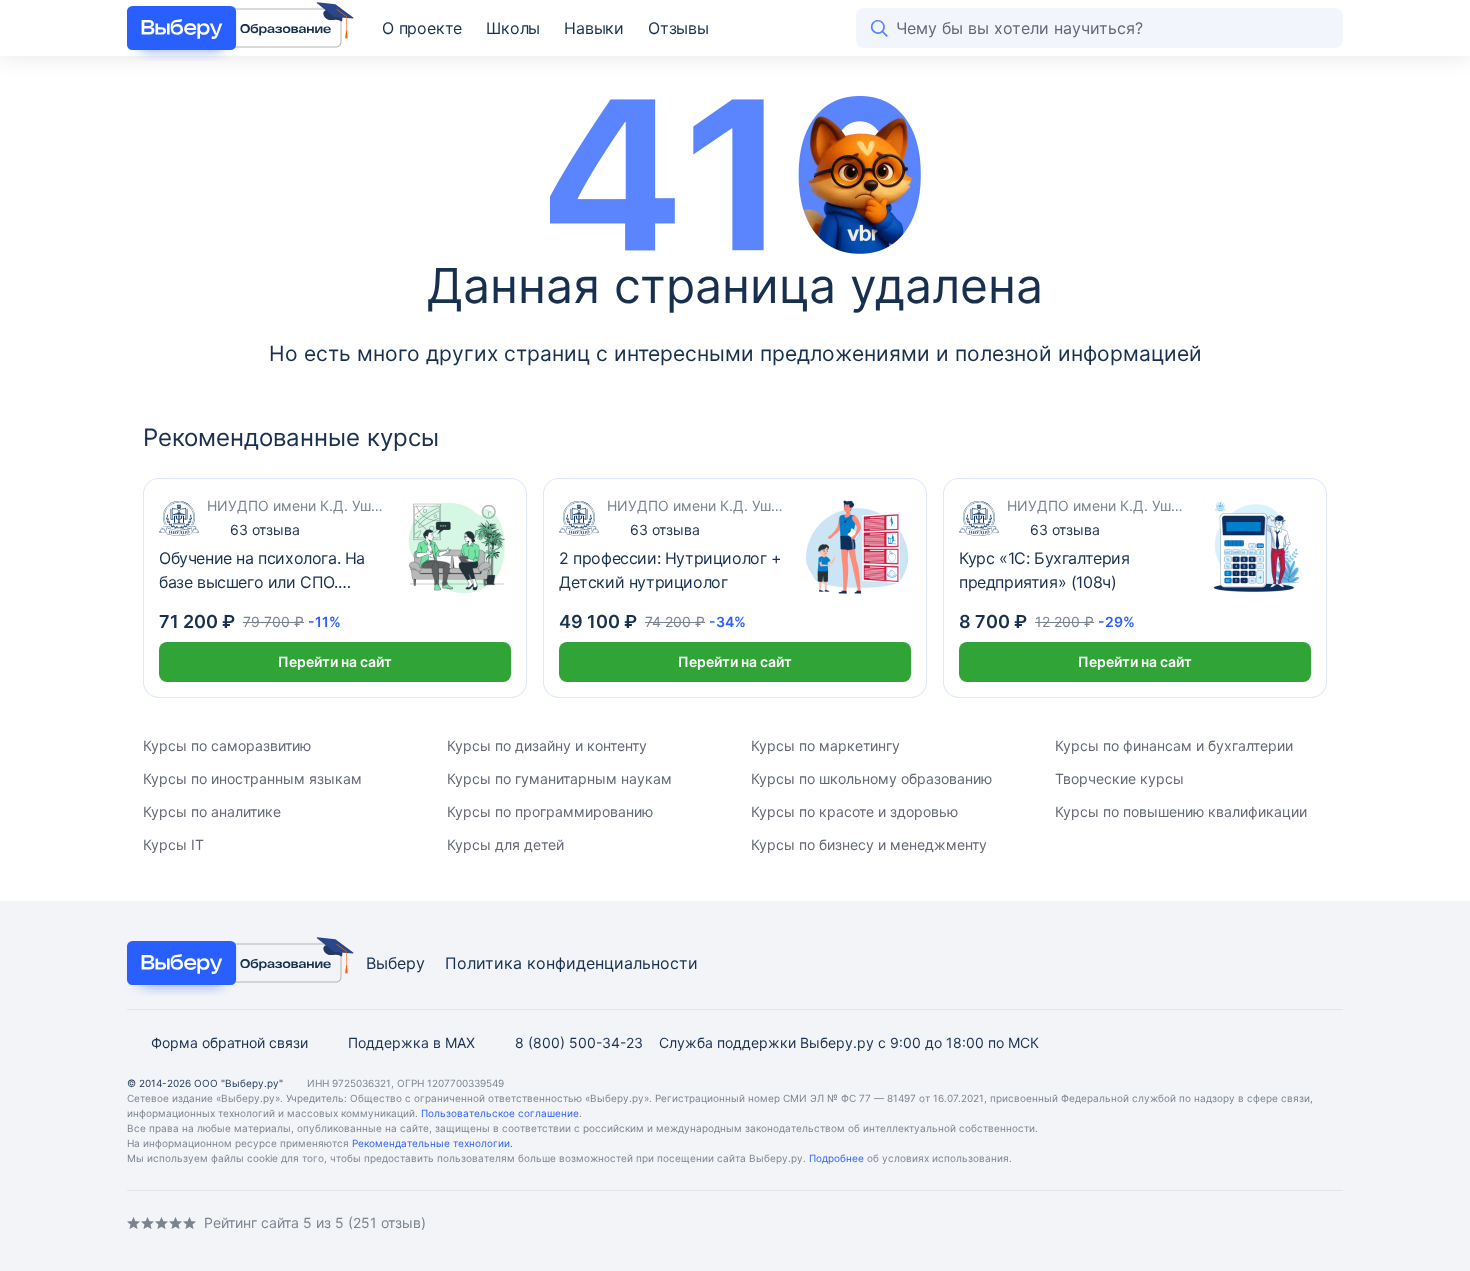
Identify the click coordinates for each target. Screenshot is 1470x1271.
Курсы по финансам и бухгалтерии (1174, 745)
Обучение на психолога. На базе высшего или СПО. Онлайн (262, 571)
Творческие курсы (1119, 778)
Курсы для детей (505, 844)
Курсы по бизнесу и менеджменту (869, 844)
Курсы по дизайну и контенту (547, 745)
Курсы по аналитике (212, 811)
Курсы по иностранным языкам (252, 778)
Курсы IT (173, 844)
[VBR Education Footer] (234, 963)
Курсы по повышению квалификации (1181, 811)
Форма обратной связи (229, 1042)
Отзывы (678, 28)
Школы (513, 28)
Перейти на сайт (335, 661)
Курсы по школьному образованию (871, 778)
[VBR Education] (234, 28)
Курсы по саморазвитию (227, 745)
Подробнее (836, 1158)
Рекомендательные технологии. (432, 1143)
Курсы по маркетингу (825, 745)
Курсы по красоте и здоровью (854, 811)
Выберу (395, 963)
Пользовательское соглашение (500, 1113)
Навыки (594, 28)
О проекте (422, 28)
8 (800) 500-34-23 (579, 1042)
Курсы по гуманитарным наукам (559, 778)
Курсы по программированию (550, 811)
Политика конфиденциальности (571, 963)
